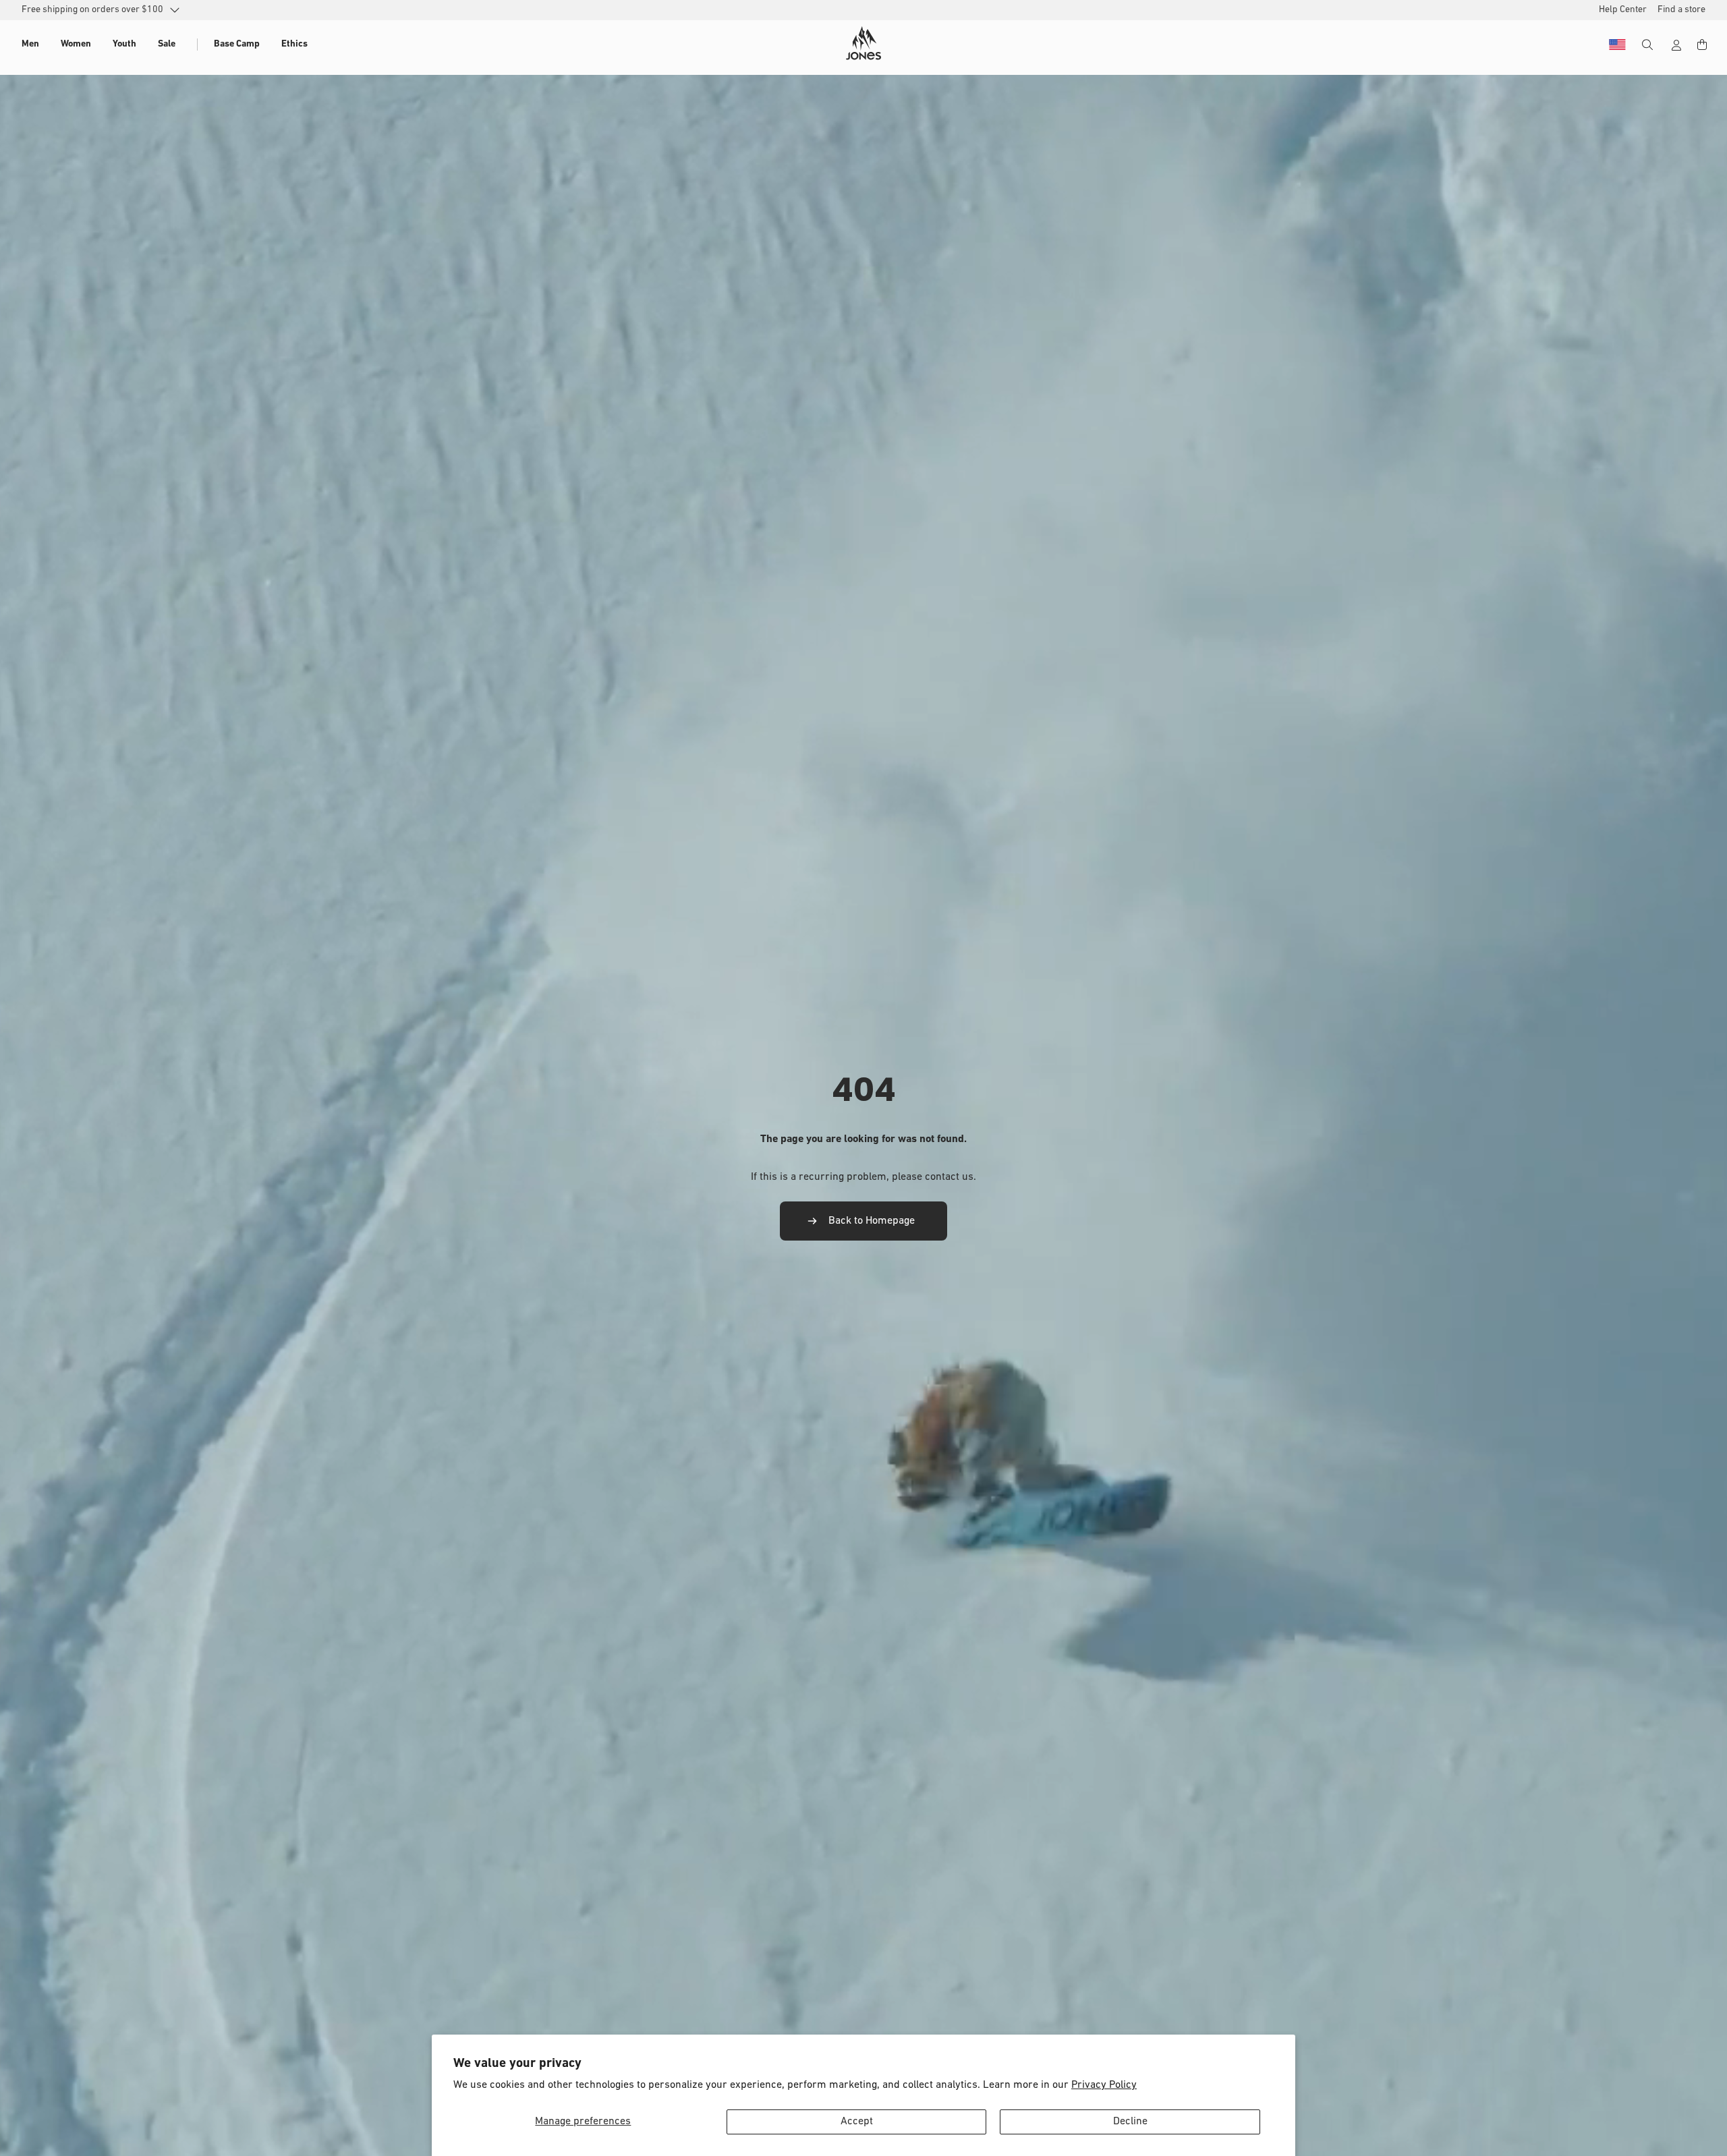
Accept (857, 2122)
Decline (1130, 2122)
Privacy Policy (1104, 2085)
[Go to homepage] (863, 43)
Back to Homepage (872, 1221)
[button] (30, 45)
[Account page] (1676, 45)
